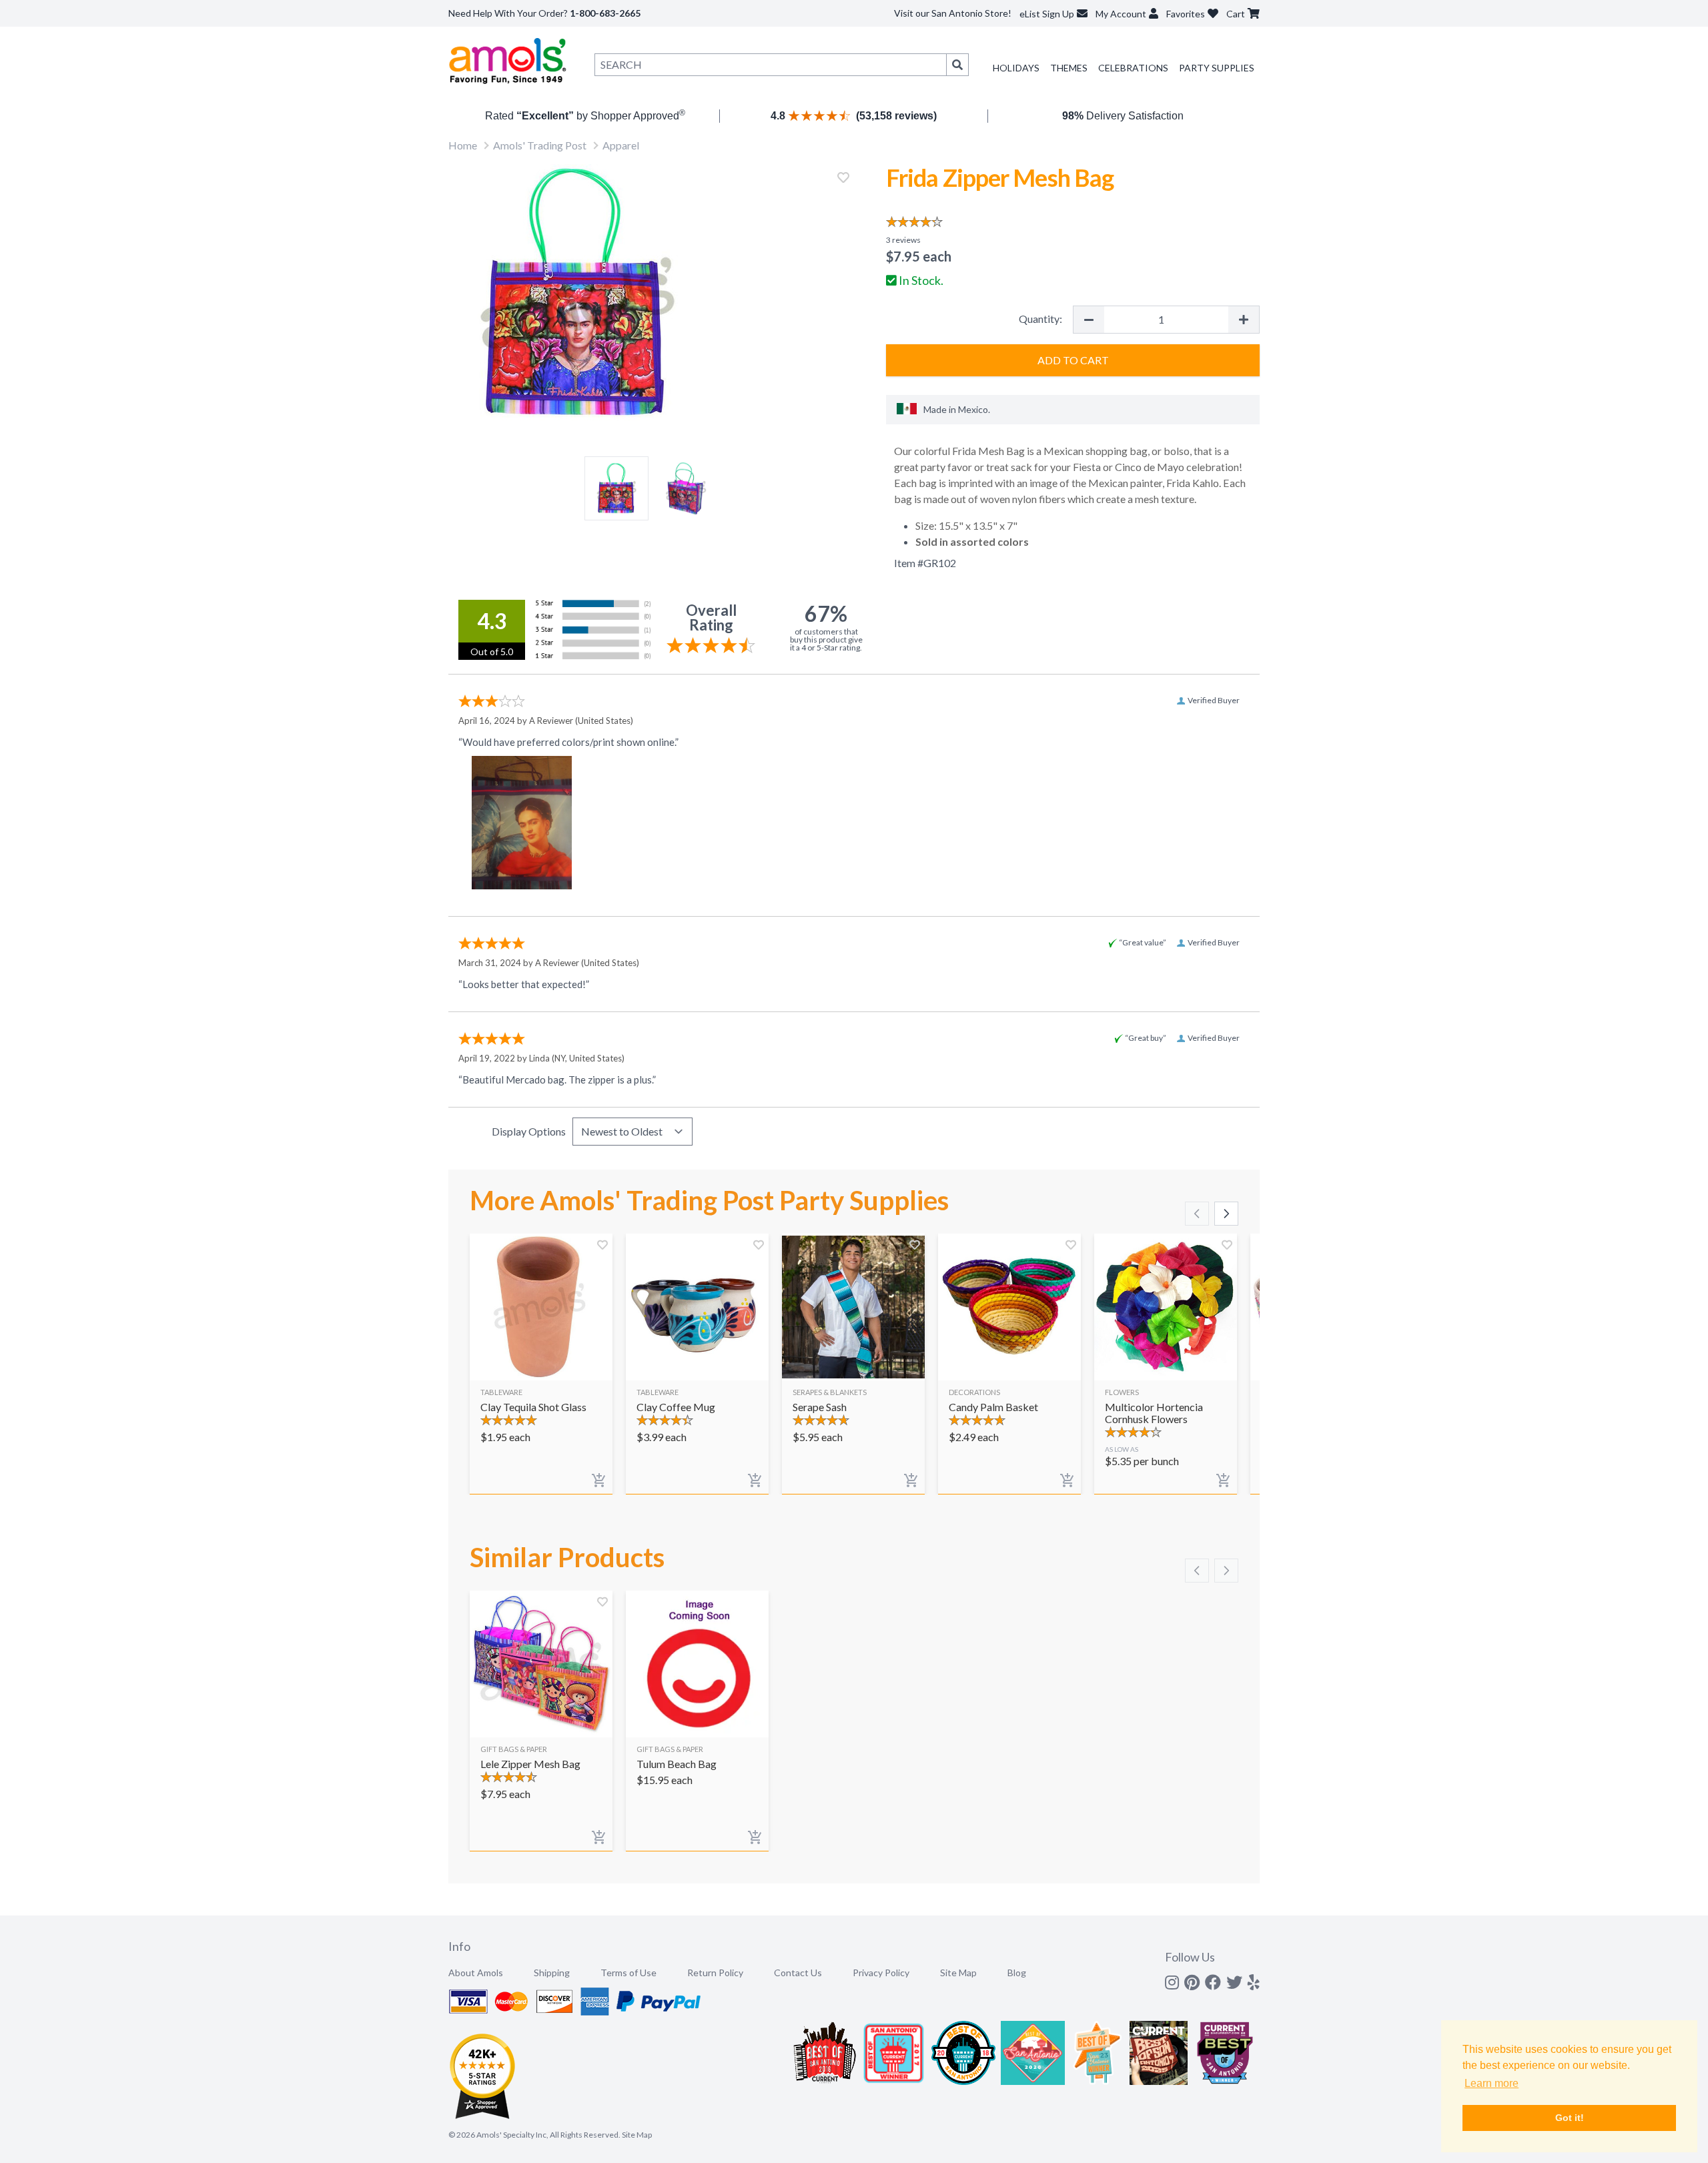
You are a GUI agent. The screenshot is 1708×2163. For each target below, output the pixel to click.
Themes (1069, 68)
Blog (1017, 1973)
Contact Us (798, 1973)
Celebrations (1133, 68)
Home (463, 145)
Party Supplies (1217, 68)
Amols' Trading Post (540, 145)
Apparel (621, 145)
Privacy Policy (881, 1973)
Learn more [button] (1491, 2083)
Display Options (529, 1131)
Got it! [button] (1570, 2118)
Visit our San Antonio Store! (953, 13)
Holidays (1016, 68)
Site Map (958, 1973)
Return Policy (715, 1973)
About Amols (476, 1973)
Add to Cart (1073, 360)
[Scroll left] (1197, 1214)
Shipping (552, 1973)
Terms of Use (628, 1973)
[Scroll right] (1226, 1214)
